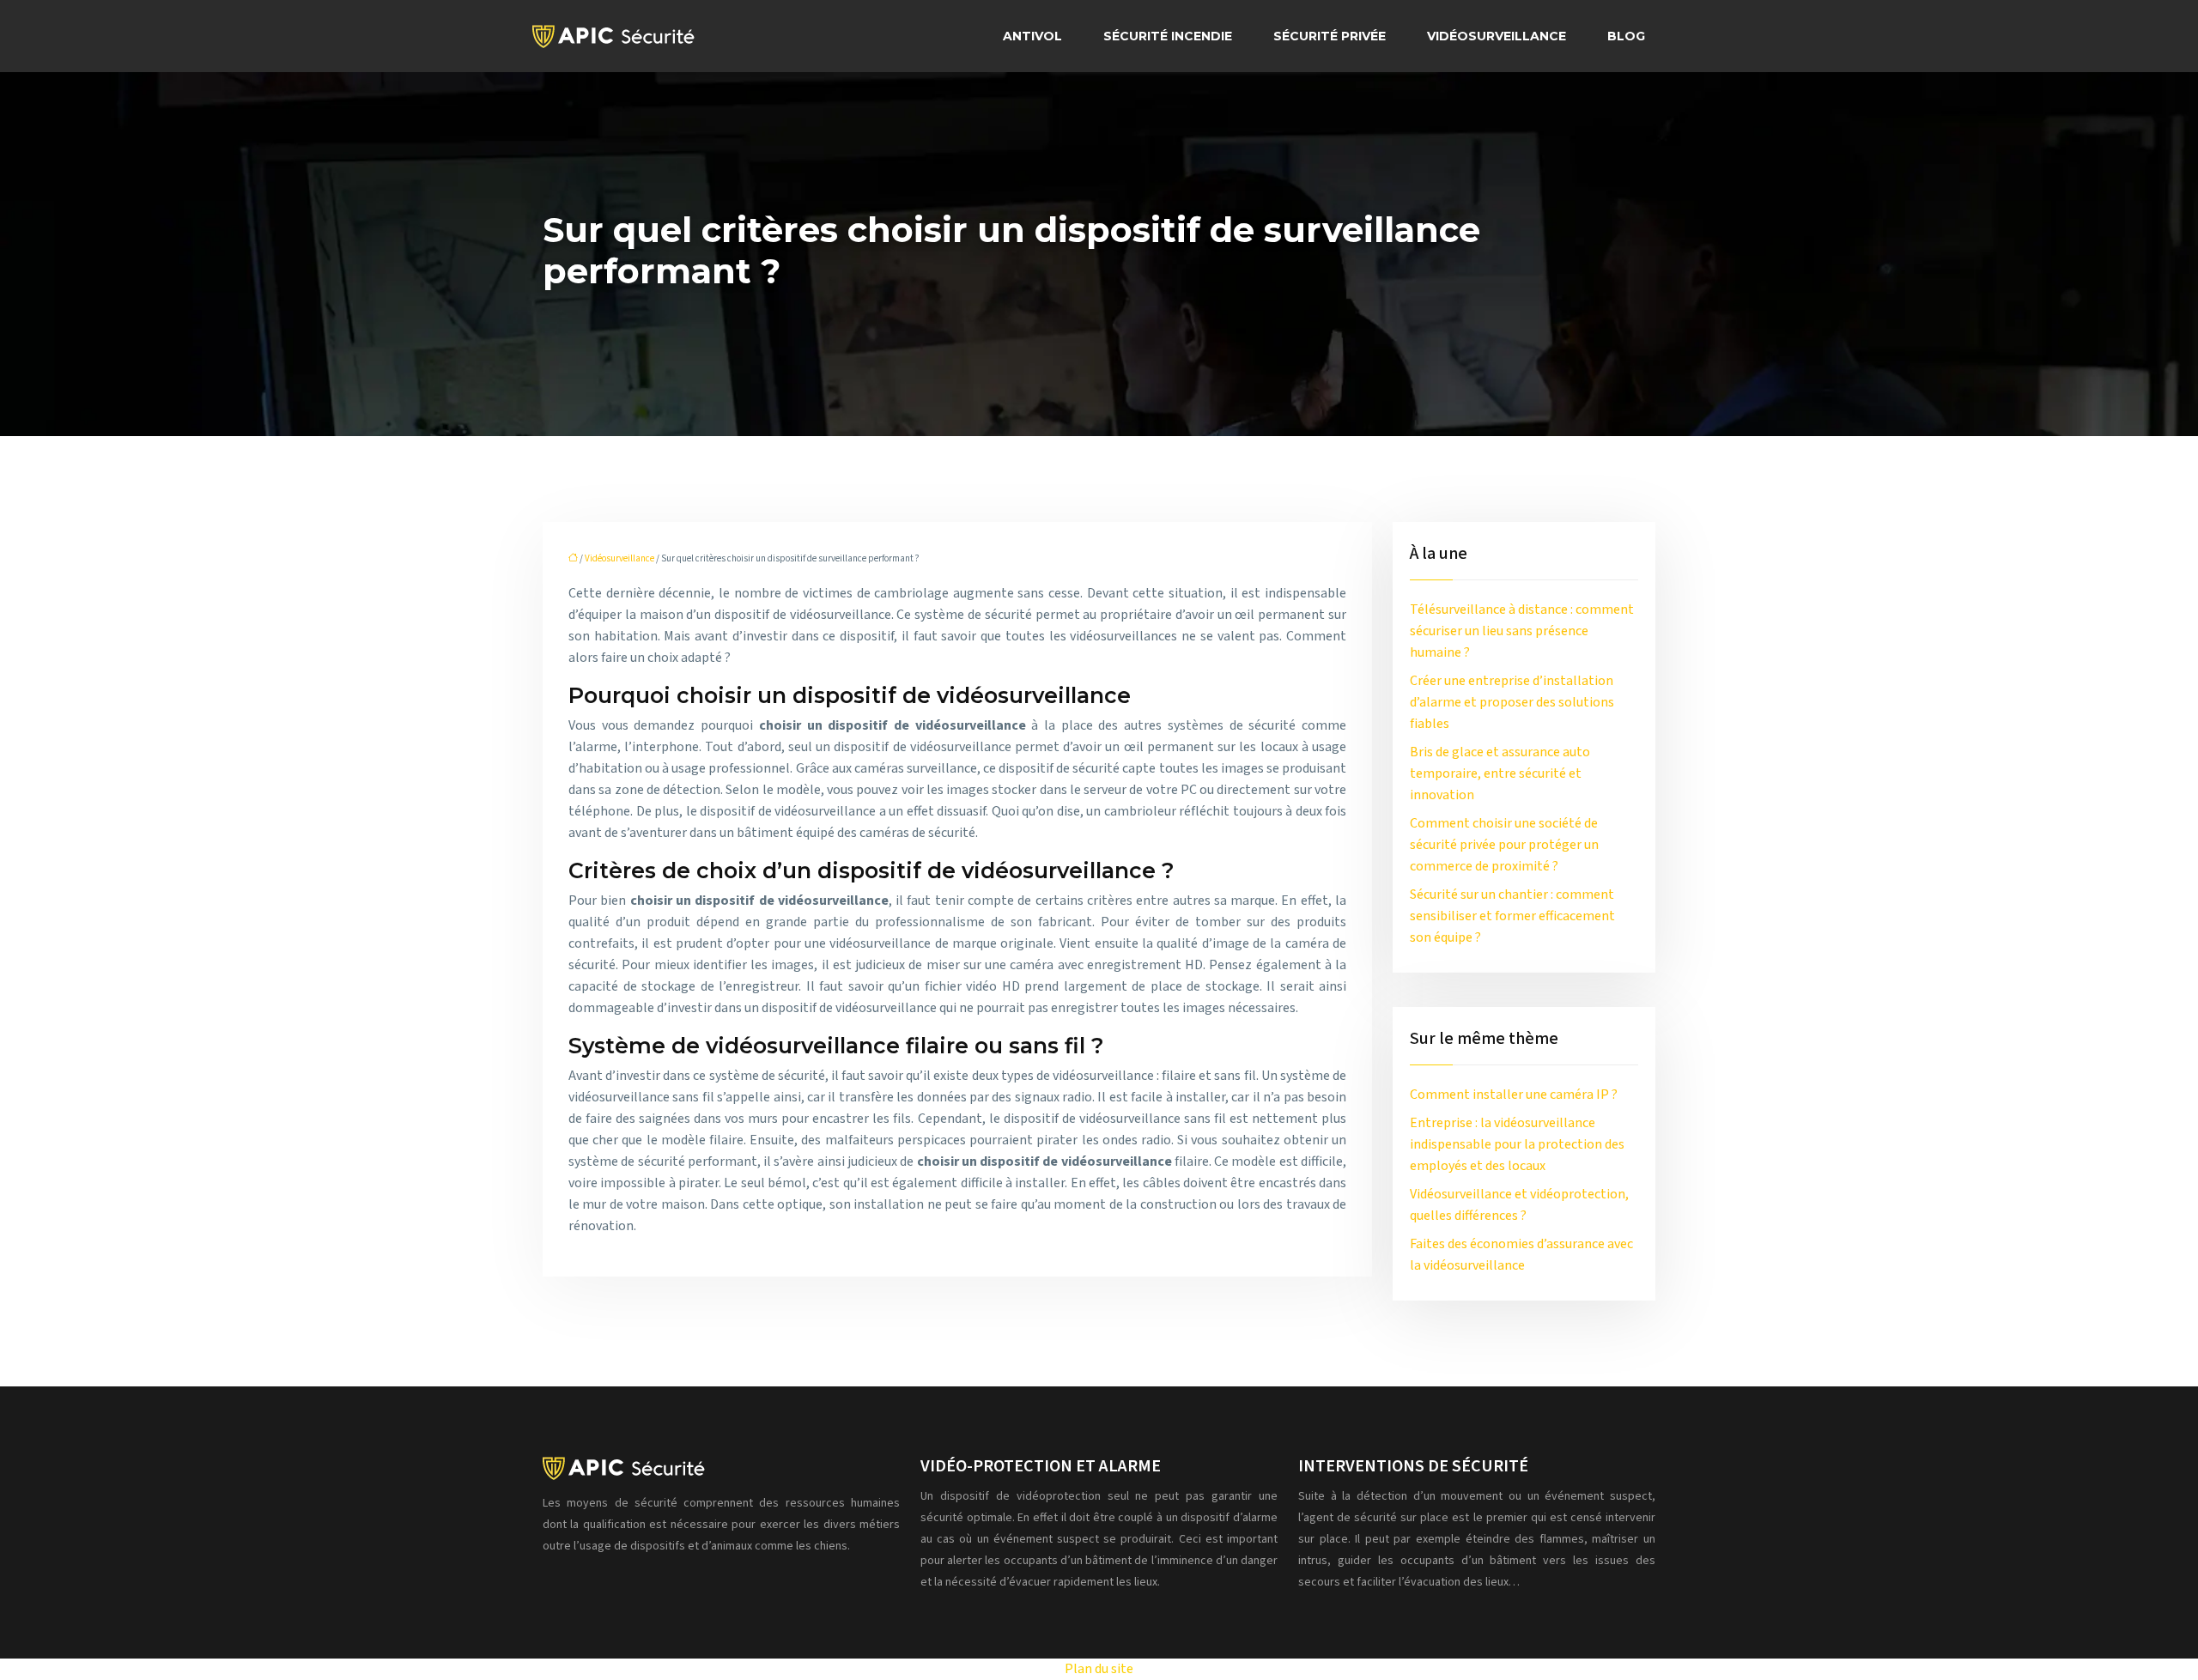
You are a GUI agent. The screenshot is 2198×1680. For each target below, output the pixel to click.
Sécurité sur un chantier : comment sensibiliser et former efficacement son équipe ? (1512, 916)
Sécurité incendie (1168, 36)
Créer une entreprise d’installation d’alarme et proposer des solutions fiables (1512, 702)
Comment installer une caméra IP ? (1514, 1095)
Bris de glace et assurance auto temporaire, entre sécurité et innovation (1500, 773)
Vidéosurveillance (1497, 36)
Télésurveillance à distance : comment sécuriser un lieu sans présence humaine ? (1522, 631)
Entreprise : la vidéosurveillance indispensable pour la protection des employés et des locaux (1517, 1144)
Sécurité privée (1330, 36)
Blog (1626, 36)
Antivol (1032, 36)
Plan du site (1099, 1669)
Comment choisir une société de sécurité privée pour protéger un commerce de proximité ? (1504, 845)
